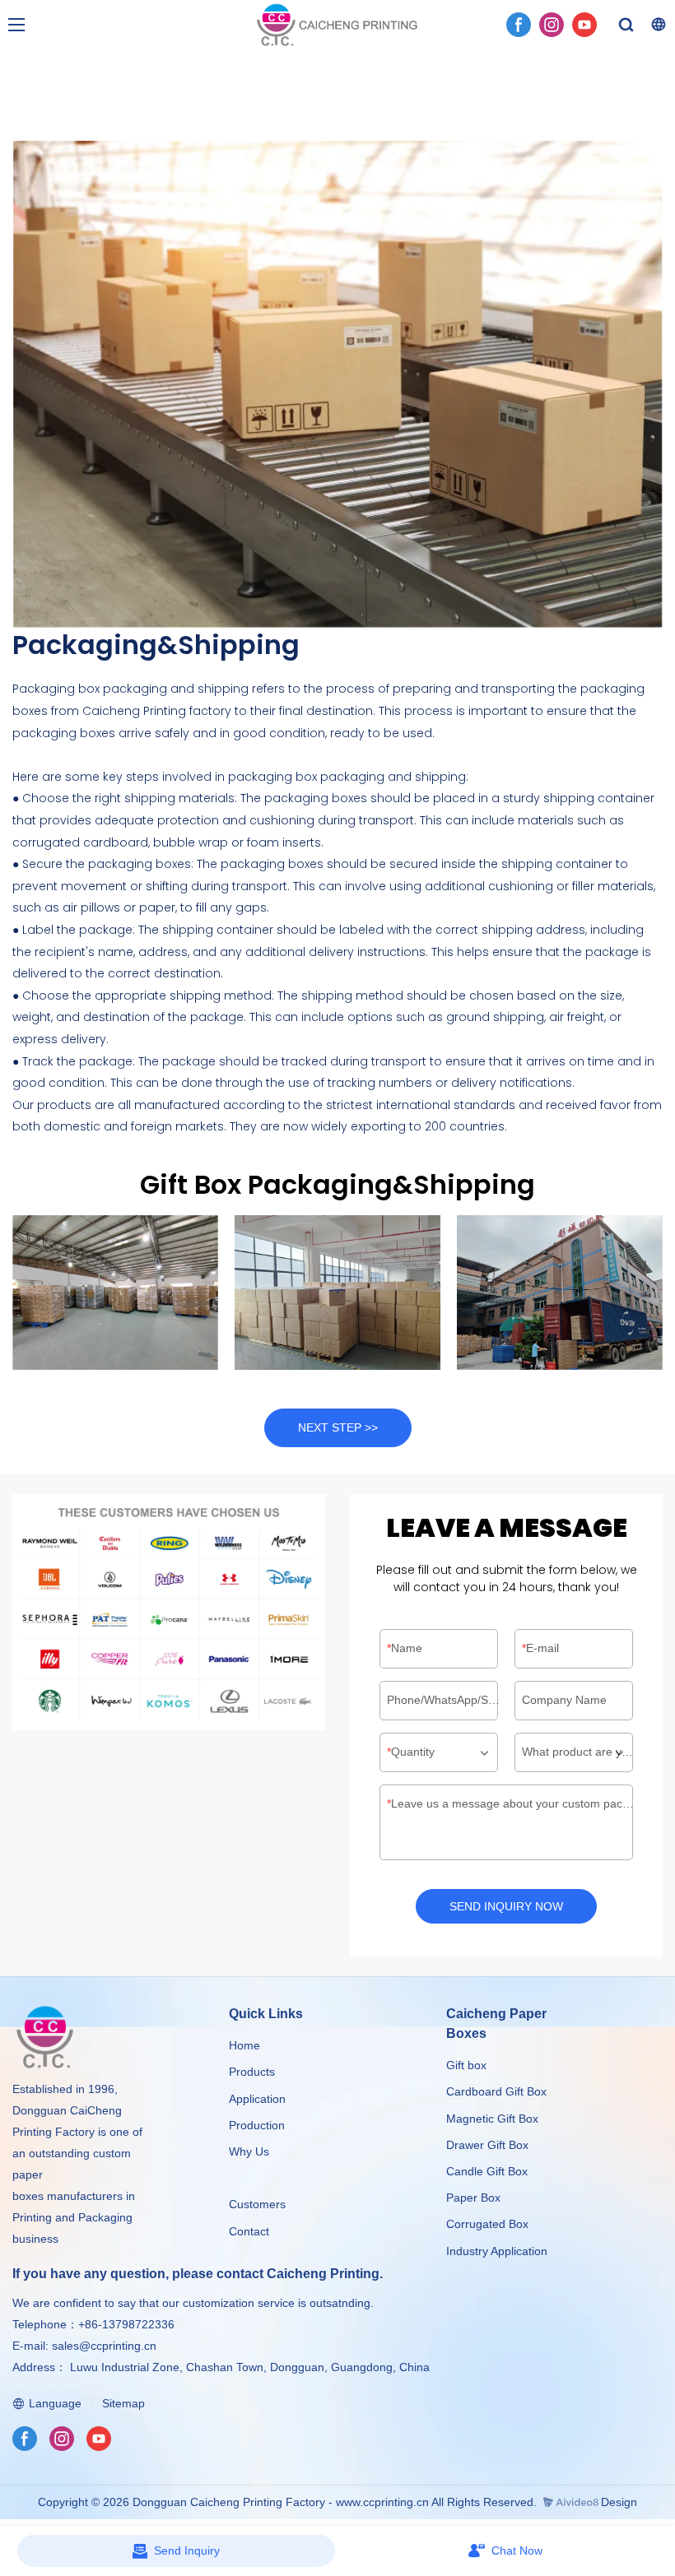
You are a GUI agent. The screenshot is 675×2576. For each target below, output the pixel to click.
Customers (257, 2204)
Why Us (249, 2151)
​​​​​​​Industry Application (497, 2251)
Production (257, 2125)
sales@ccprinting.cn (104, 2346)
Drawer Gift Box (487, 2145)
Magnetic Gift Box (492, 2119)
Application (257, 2099)
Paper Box (473, 2198)
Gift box (466, 2065)
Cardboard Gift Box (496, 2091)
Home (244, 2045)
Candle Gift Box (487, 2171)
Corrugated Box (487, 2224)
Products (254, 2072)
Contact (249, 2231)
